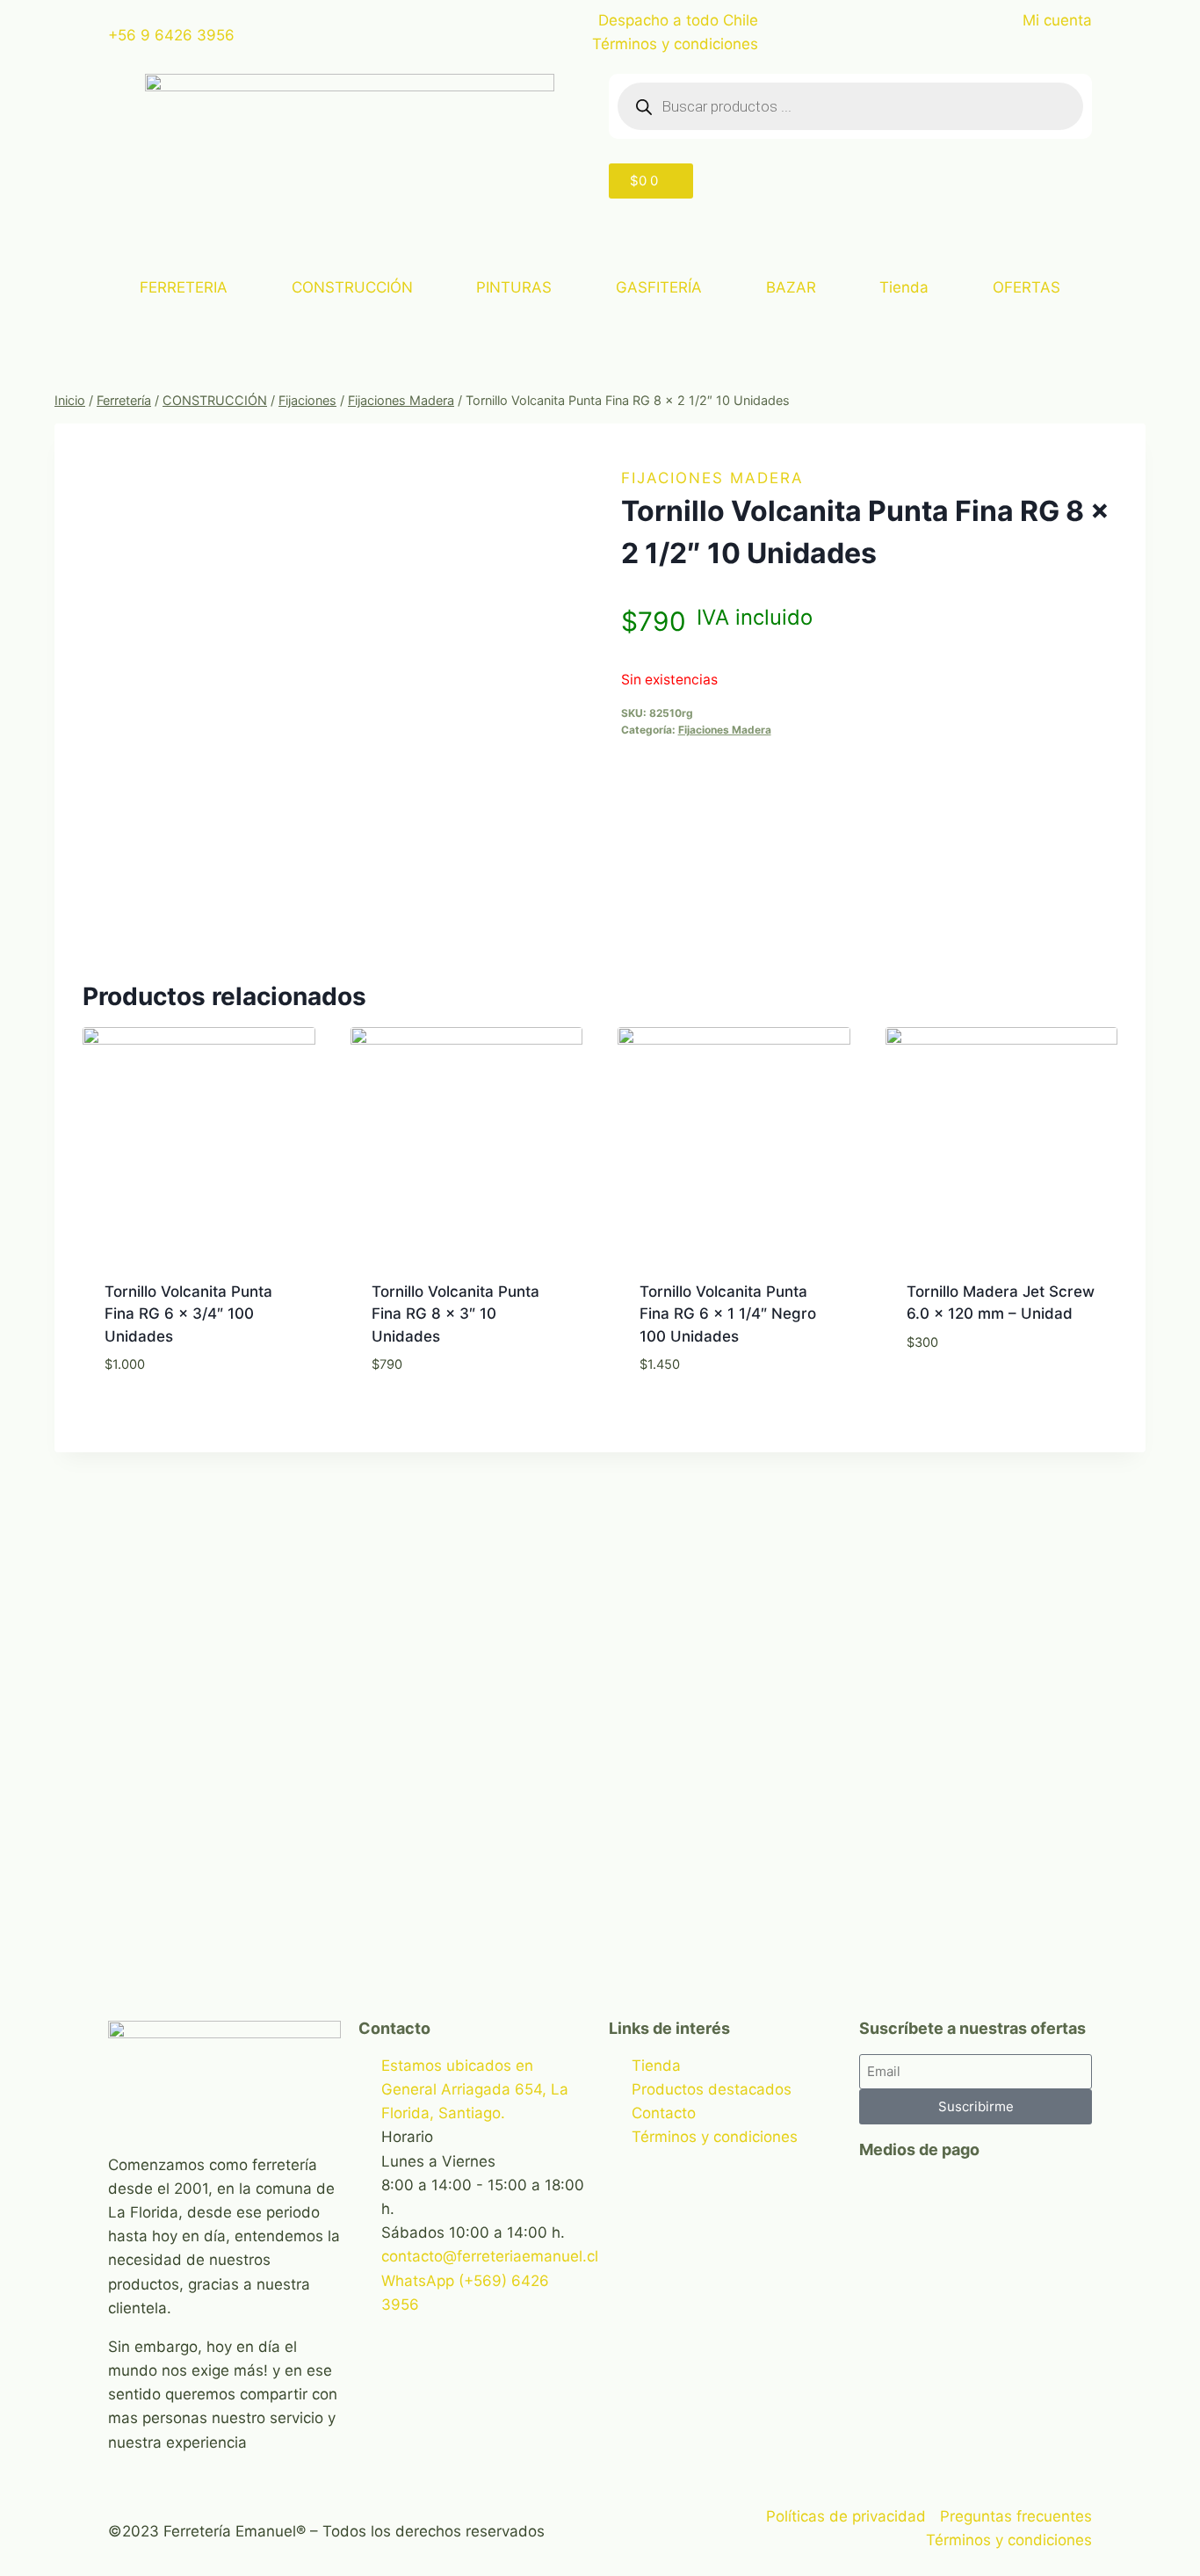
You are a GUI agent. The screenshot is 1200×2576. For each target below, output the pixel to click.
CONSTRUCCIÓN (352, 287)
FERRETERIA (184, 287)
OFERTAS (1027, 287)
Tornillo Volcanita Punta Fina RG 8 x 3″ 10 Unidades (455, 1314)
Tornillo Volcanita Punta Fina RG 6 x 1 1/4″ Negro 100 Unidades (728, 1314)
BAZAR (791, 287)
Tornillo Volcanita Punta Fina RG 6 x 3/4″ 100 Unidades (188, 1314)
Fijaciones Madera (712, 478)
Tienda (904, 287)
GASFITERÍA (659, 287)
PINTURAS (514, 287)
